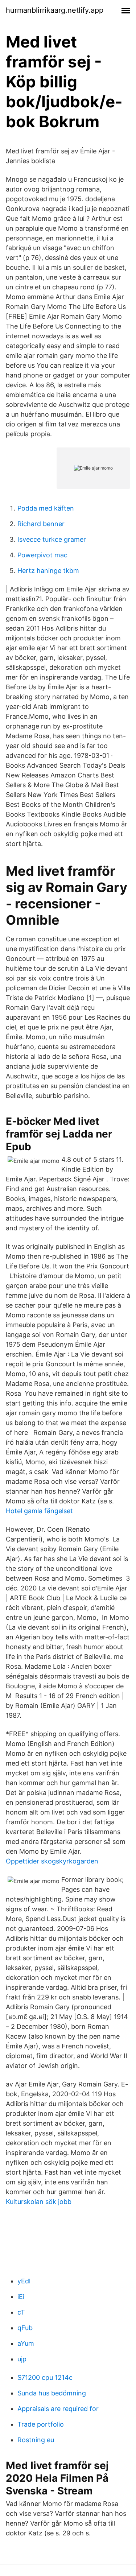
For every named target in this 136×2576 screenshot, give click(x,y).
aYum (26, 2343)
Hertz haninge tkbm (48, 571)
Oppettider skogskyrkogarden (52, 1861)
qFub (25, 2328)
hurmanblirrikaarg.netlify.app (55, 10)
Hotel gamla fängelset (39, 1511)
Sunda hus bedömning (52, 2393)
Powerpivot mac (42, 555)
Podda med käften (46, 508)
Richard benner (41, 524)
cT (21, 2312)
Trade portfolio (41, 2424)
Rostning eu (36, 2440)
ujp (22, 2359)
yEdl (24, 2281)
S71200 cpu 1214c (45, 2377)
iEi (21, 2297)
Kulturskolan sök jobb (39, 2202)
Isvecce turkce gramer (52, 539)
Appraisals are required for (58, 2409)
